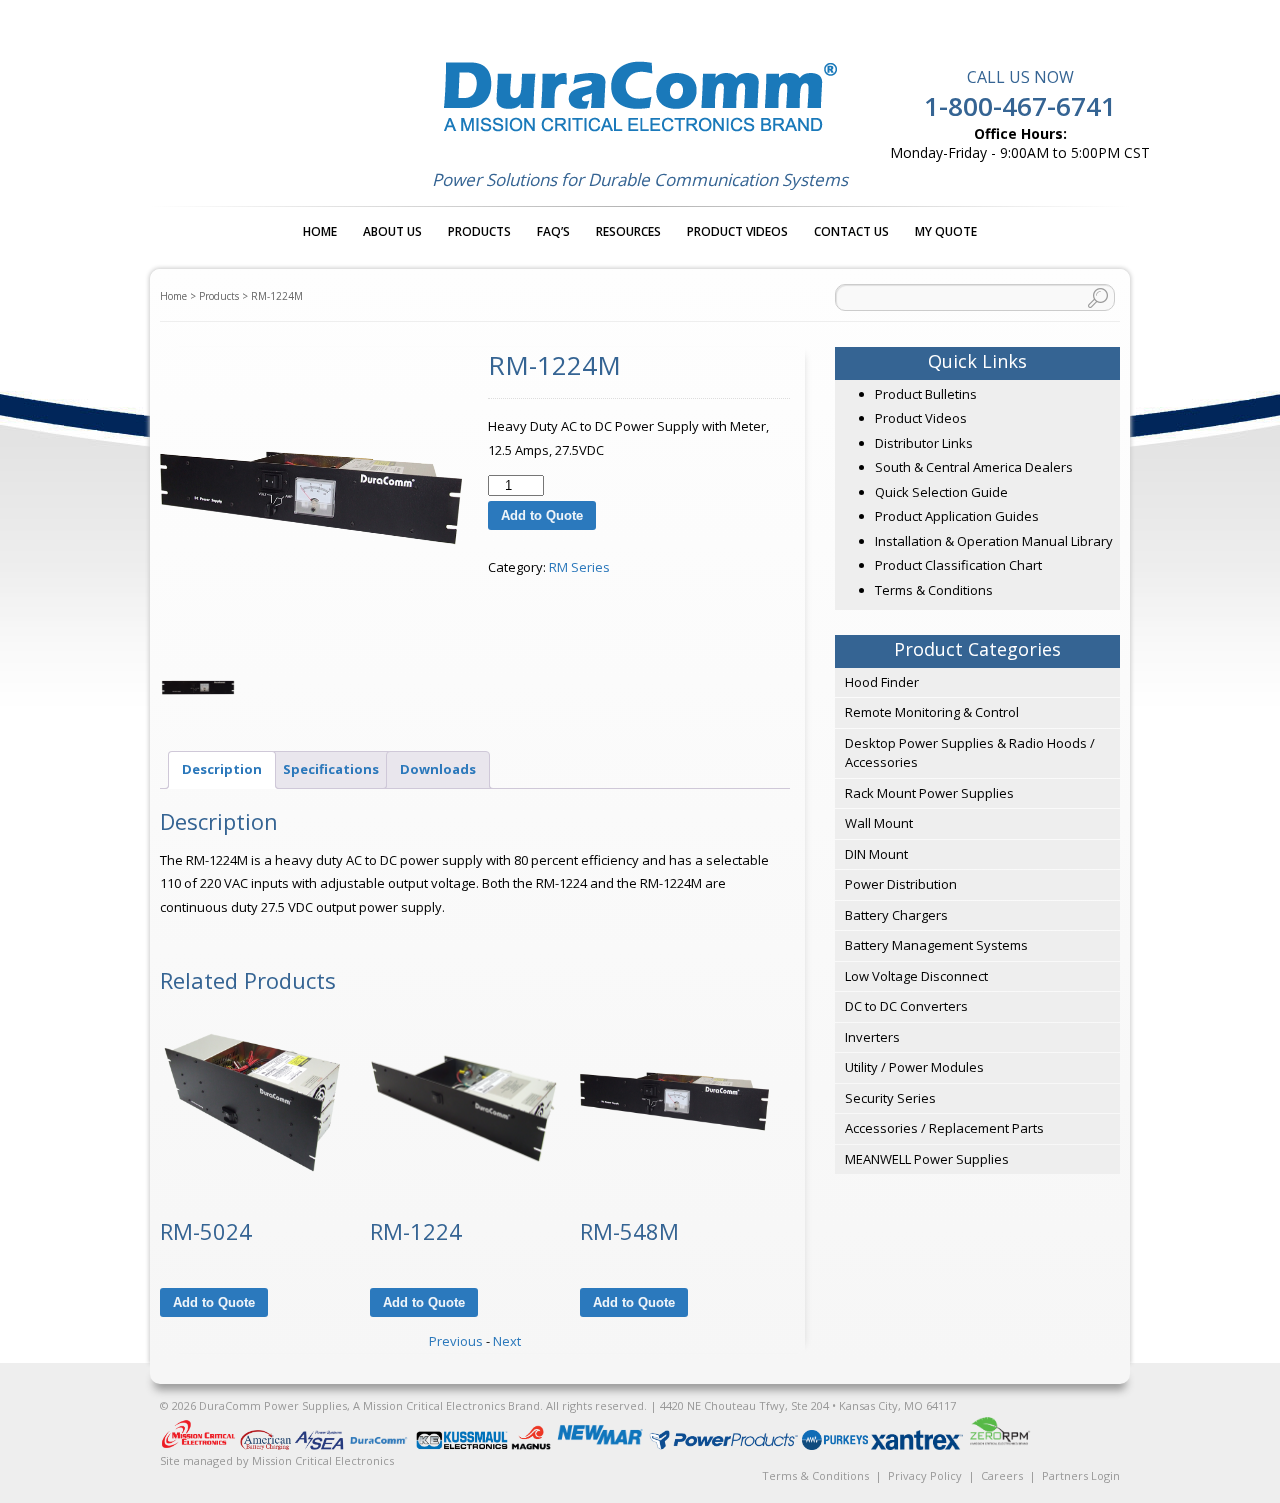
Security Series (890, 1098)
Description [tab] (222, 769)
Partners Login (1081, 1475)
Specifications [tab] (331, 769)
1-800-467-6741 (1020, 106)
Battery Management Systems (936, 945)
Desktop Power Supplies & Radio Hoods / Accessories (970, 753)
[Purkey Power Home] (836, 1445)
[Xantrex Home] (918, 1445)
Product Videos (737, 231)
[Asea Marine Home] (320, 1445)
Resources (628, 231)
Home (320, 231)
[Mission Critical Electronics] (200, 1445)
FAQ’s (553, 231)
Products (479, 231)
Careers (1002, 1475)
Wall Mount (879, 823)
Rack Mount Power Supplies (929, 793)
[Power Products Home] (725, 1445)
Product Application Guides (957, 516)
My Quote (946, 231)
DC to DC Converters (906, 1006)
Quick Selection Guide (941, 492)
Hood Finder (882, 682)
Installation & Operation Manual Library (994, 541)
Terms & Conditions (934, 590)
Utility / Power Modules (914, 1067)
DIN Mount (876, 854)
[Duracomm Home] (381, 1445)
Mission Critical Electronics (323, 1460)
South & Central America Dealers (974, 467)
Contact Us (851, 231)
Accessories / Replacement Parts (944, 1128)
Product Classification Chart (958, 565)
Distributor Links (924, 443)
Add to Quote (542, 515)
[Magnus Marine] (532, 1445)
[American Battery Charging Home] (267, 1445)
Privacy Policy (925, 1475)
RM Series (579, 567)
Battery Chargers (896, 915)
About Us (392, 231)
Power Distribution (901, 884)
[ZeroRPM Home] (999, 1445)
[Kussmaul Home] (463, 1445)
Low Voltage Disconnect (916, 976)
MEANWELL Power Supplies (927, 1159)
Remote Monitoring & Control (932, 712)
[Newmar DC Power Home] (601, 1445)
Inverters (872, 1037)
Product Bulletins (926, 394)
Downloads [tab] (438, 769)
